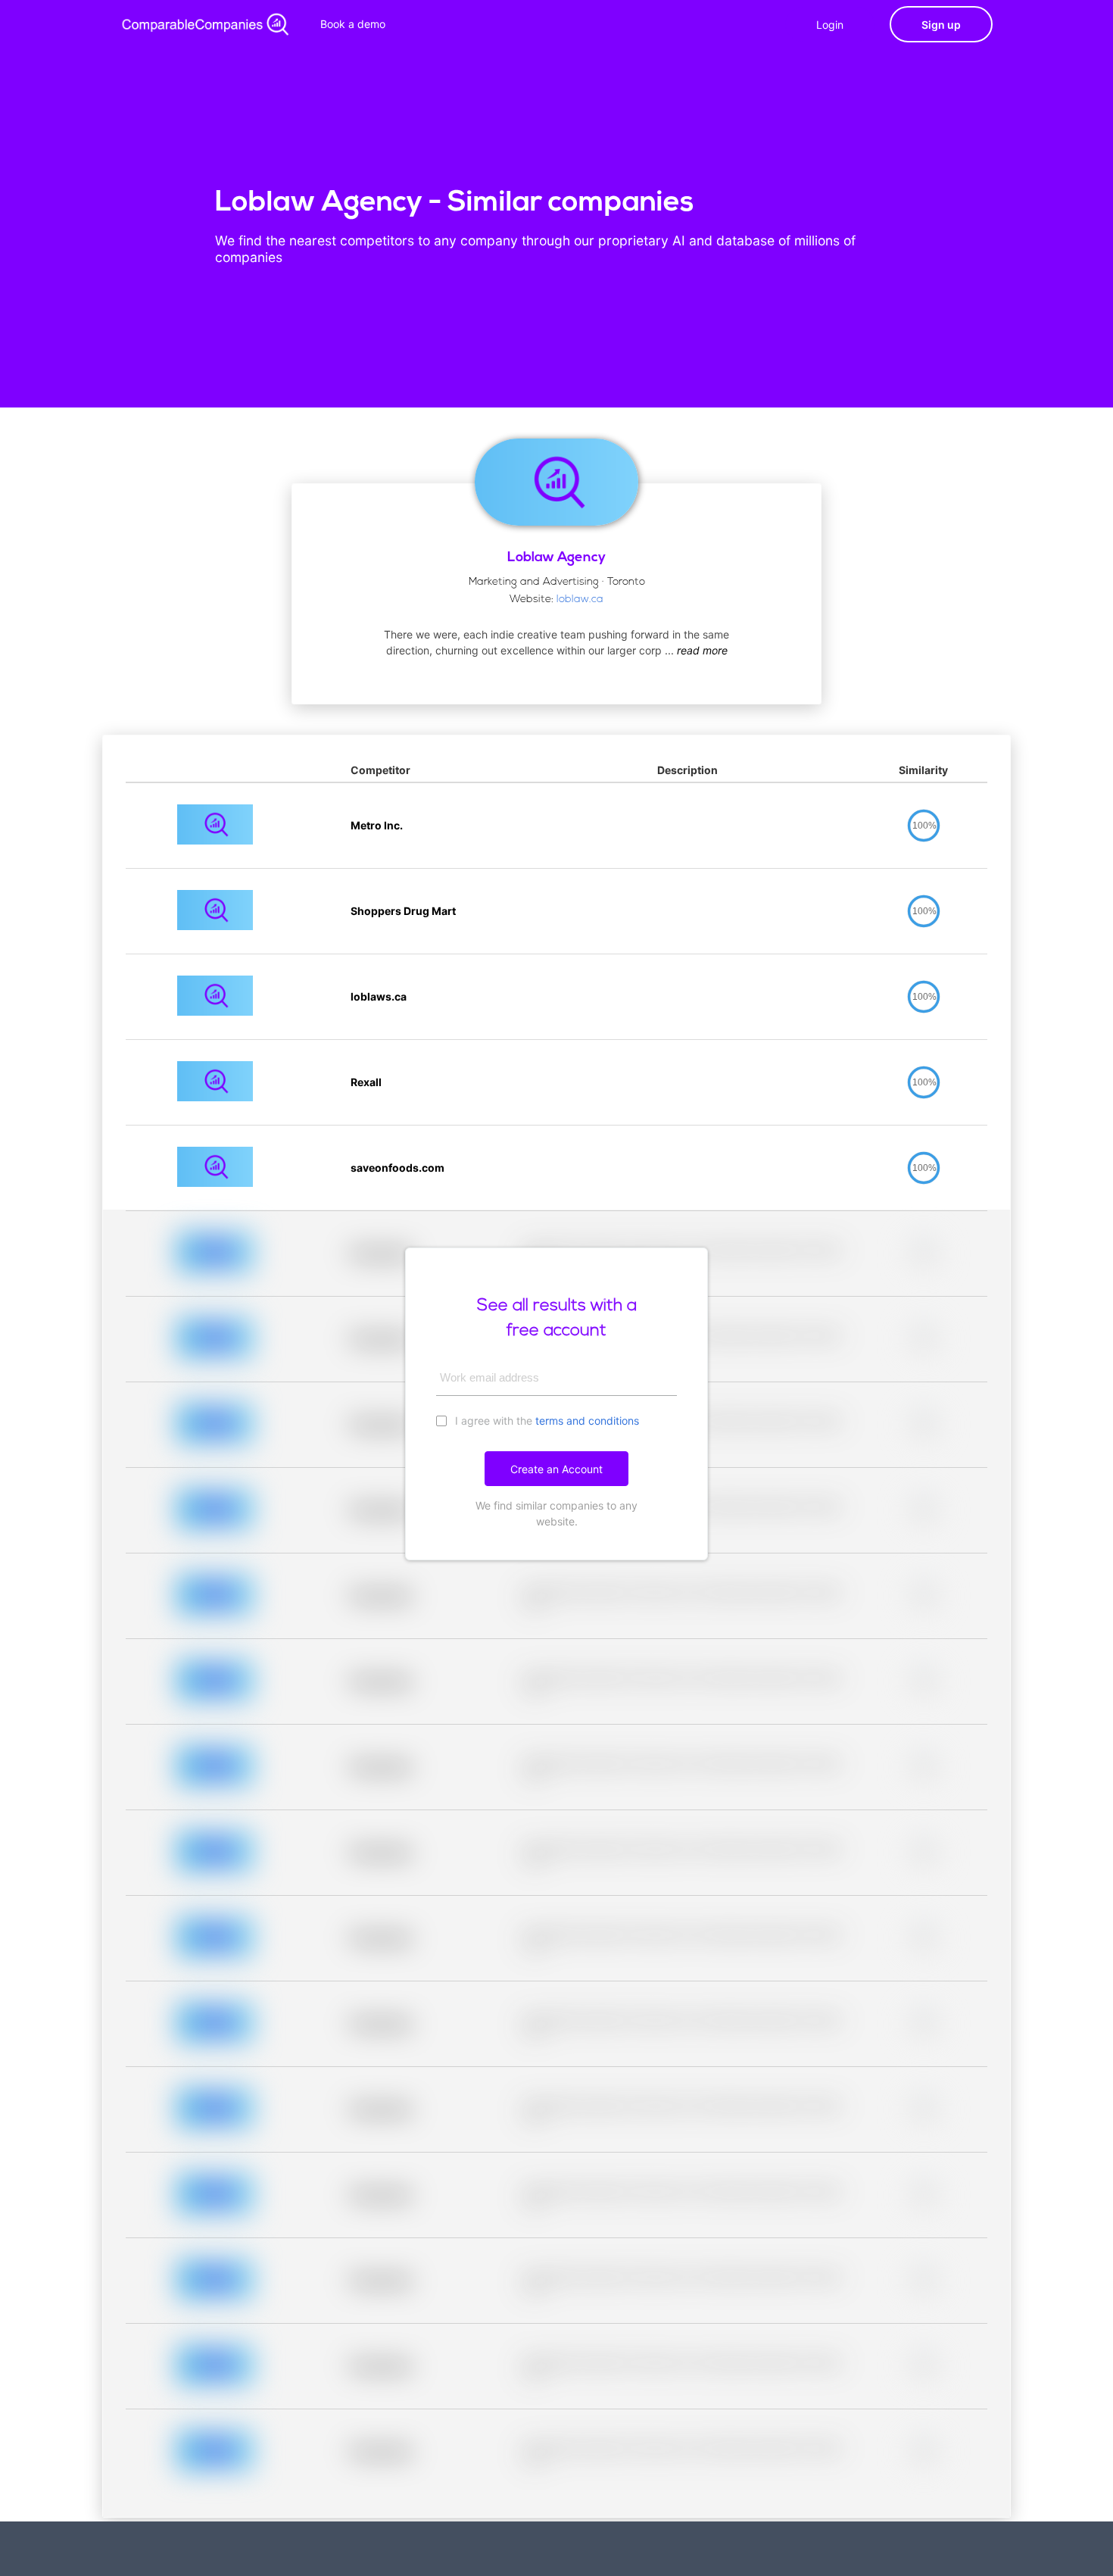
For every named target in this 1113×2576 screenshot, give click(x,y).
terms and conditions (587, 1421)
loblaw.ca (580, 600)
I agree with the (546, 1421)
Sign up (941, 25)
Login (830, 25)
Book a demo (353, 24)
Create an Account (556, 1469)
